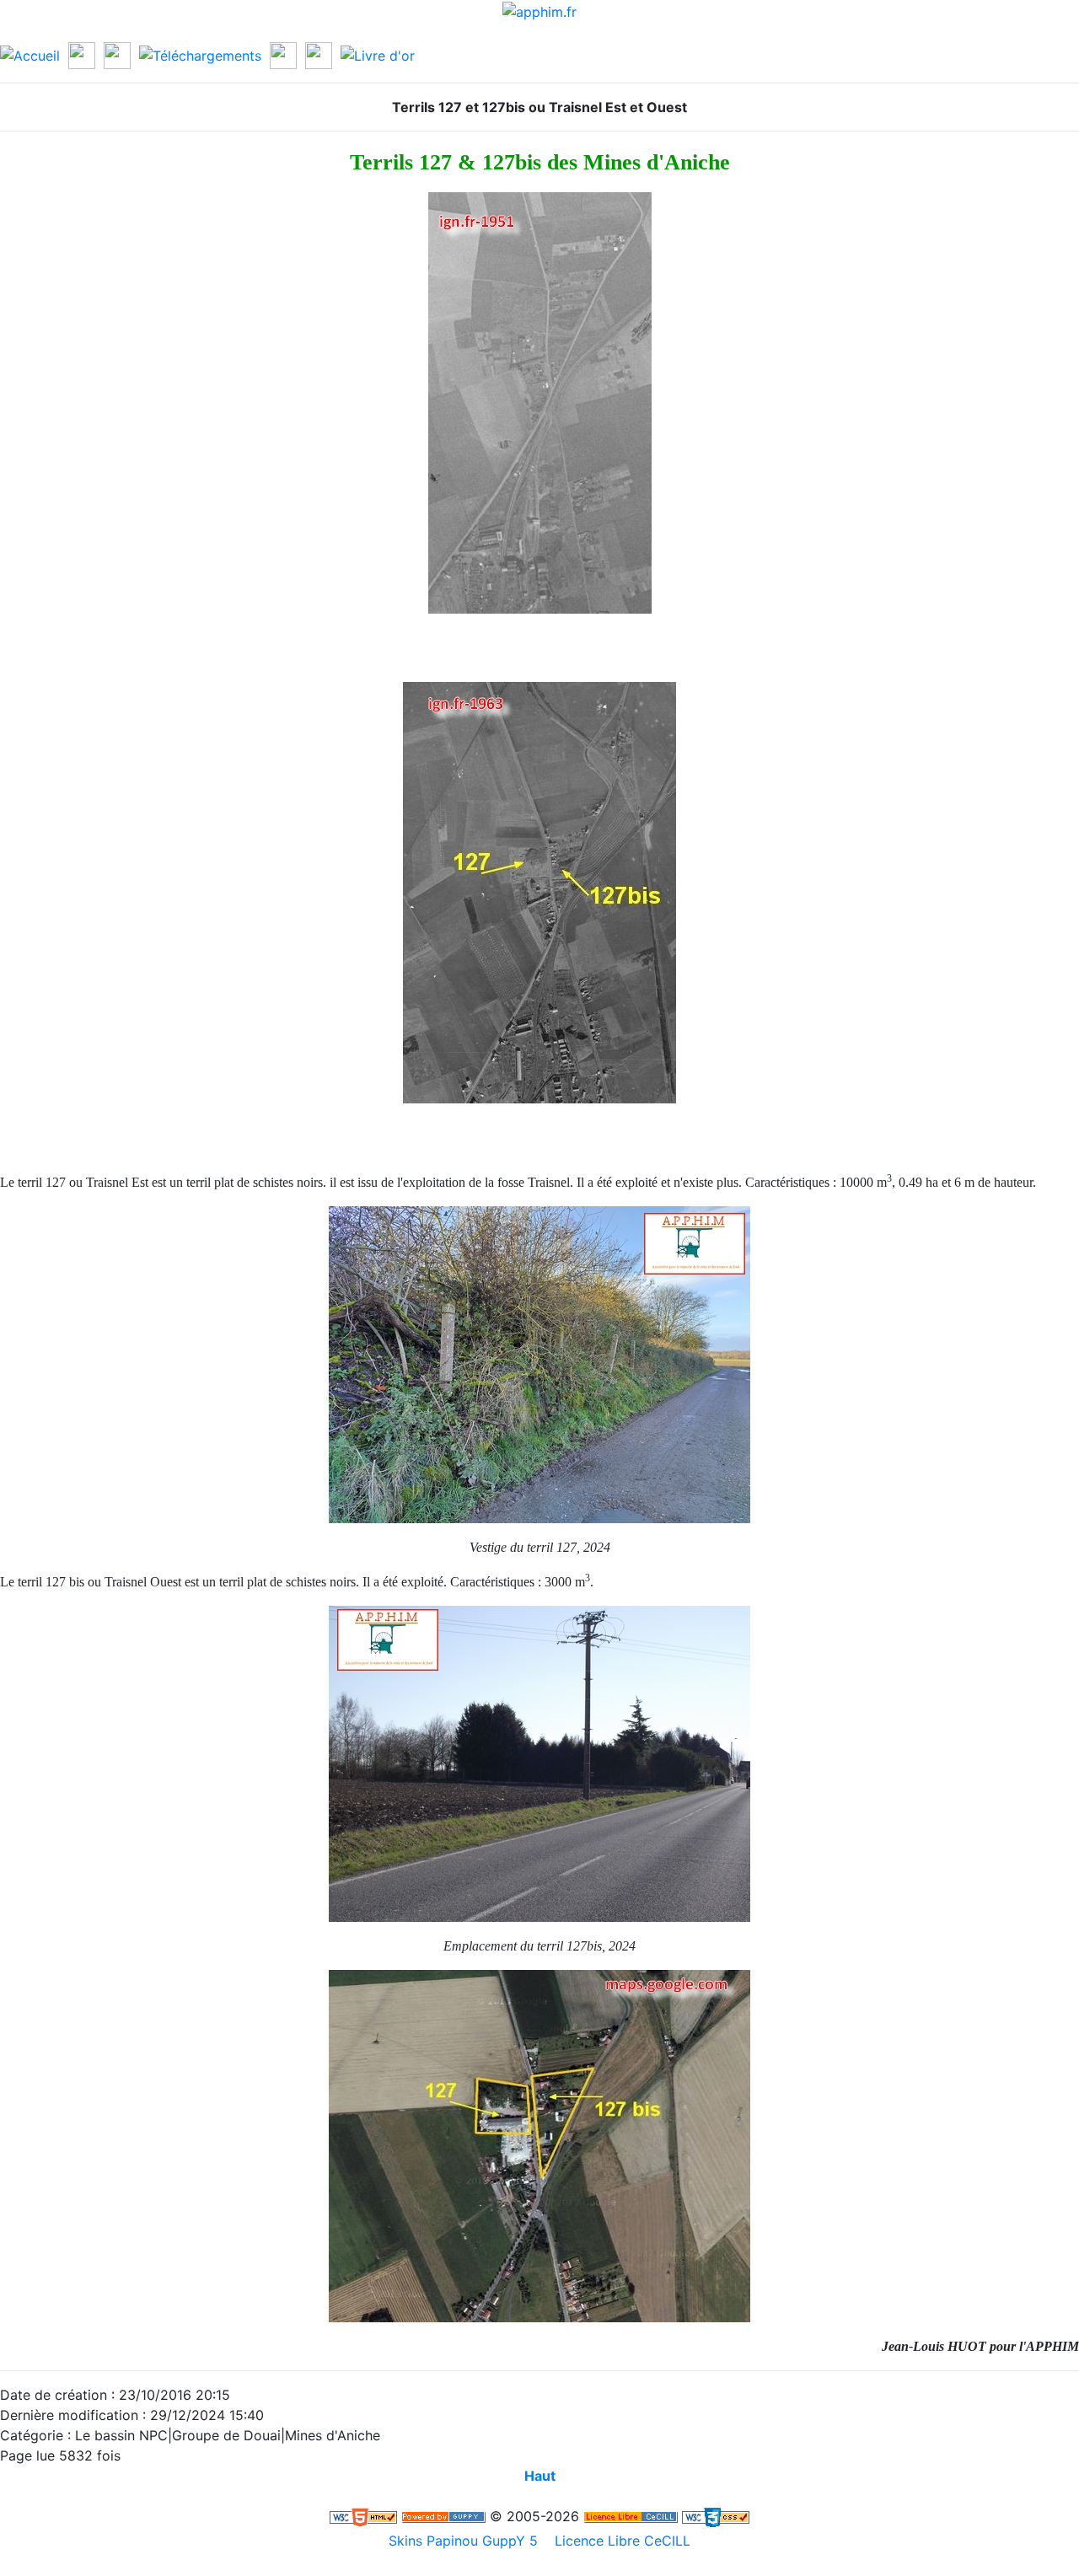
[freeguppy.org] (443, 2516)
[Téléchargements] (200, 54)
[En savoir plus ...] (631, 2516)
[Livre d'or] (378, 54)
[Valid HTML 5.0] (363, 2516)
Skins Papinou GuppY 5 (467, 2541)
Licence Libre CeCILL (620, 2541)
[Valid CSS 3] (716, 2516)
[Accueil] (30, 54)
